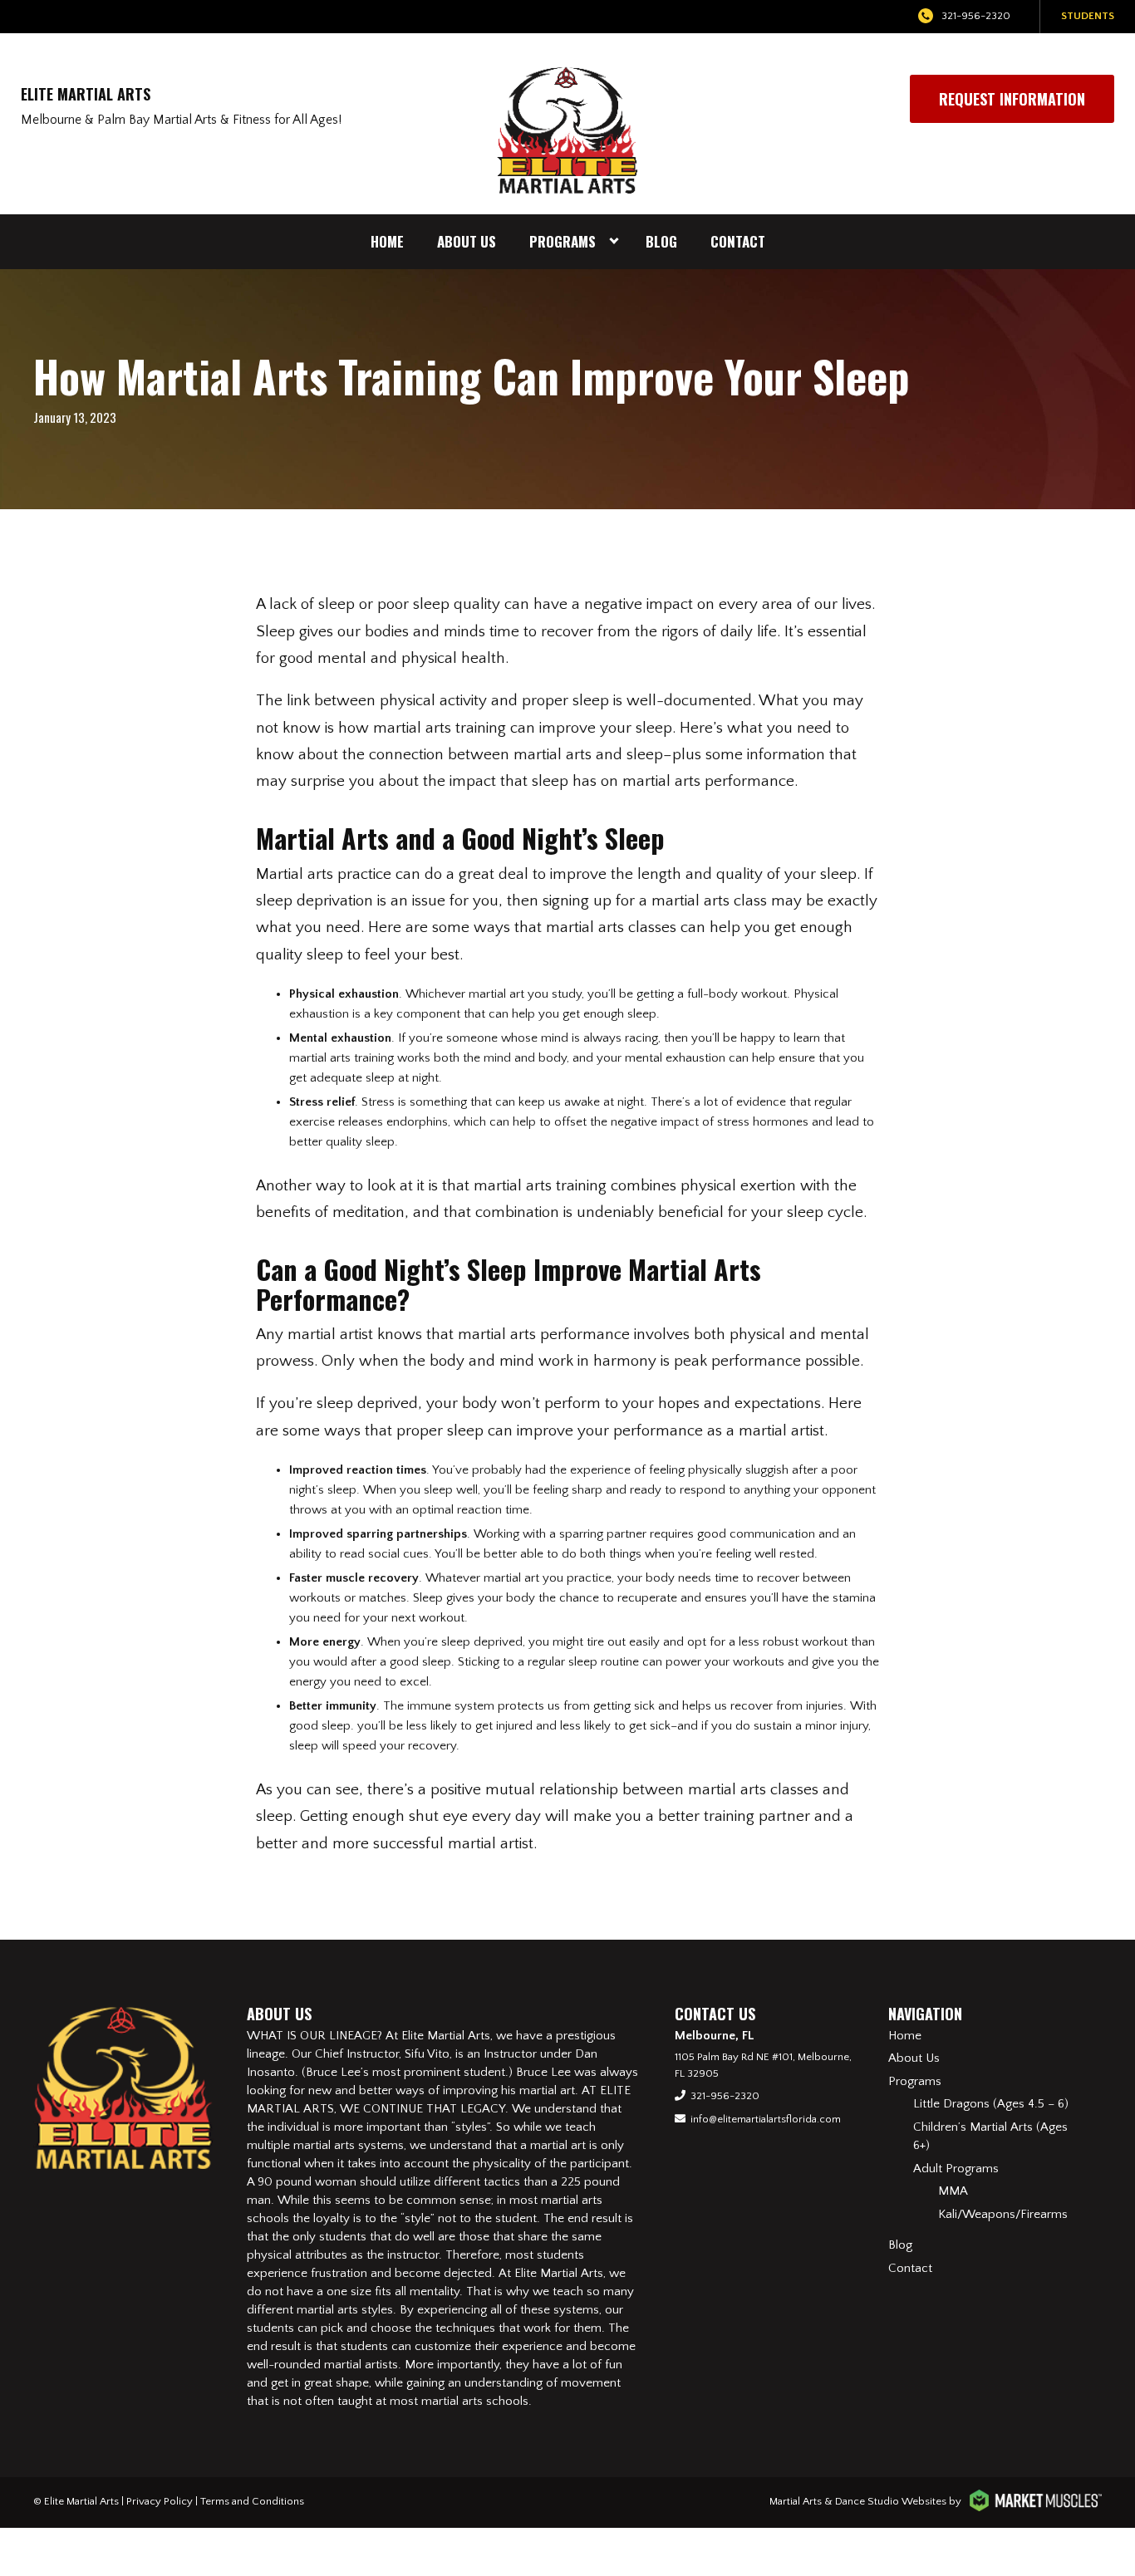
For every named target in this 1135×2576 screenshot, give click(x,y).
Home (387, 241)
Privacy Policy (160, 2501)
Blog (661, 241)
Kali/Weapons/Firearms (1003, 2214)
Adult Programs (956, 2169)
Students (1088, 16)
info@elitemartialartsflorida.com (766, 2119)
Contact (738, 241)
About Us (467, 241)
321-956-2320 (976, 16)
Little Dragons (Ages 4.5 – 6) (991, 2104)
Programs (563, 241)
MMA (953, 2191)
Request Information (1012, 99)
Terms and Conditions (252, 2501)
